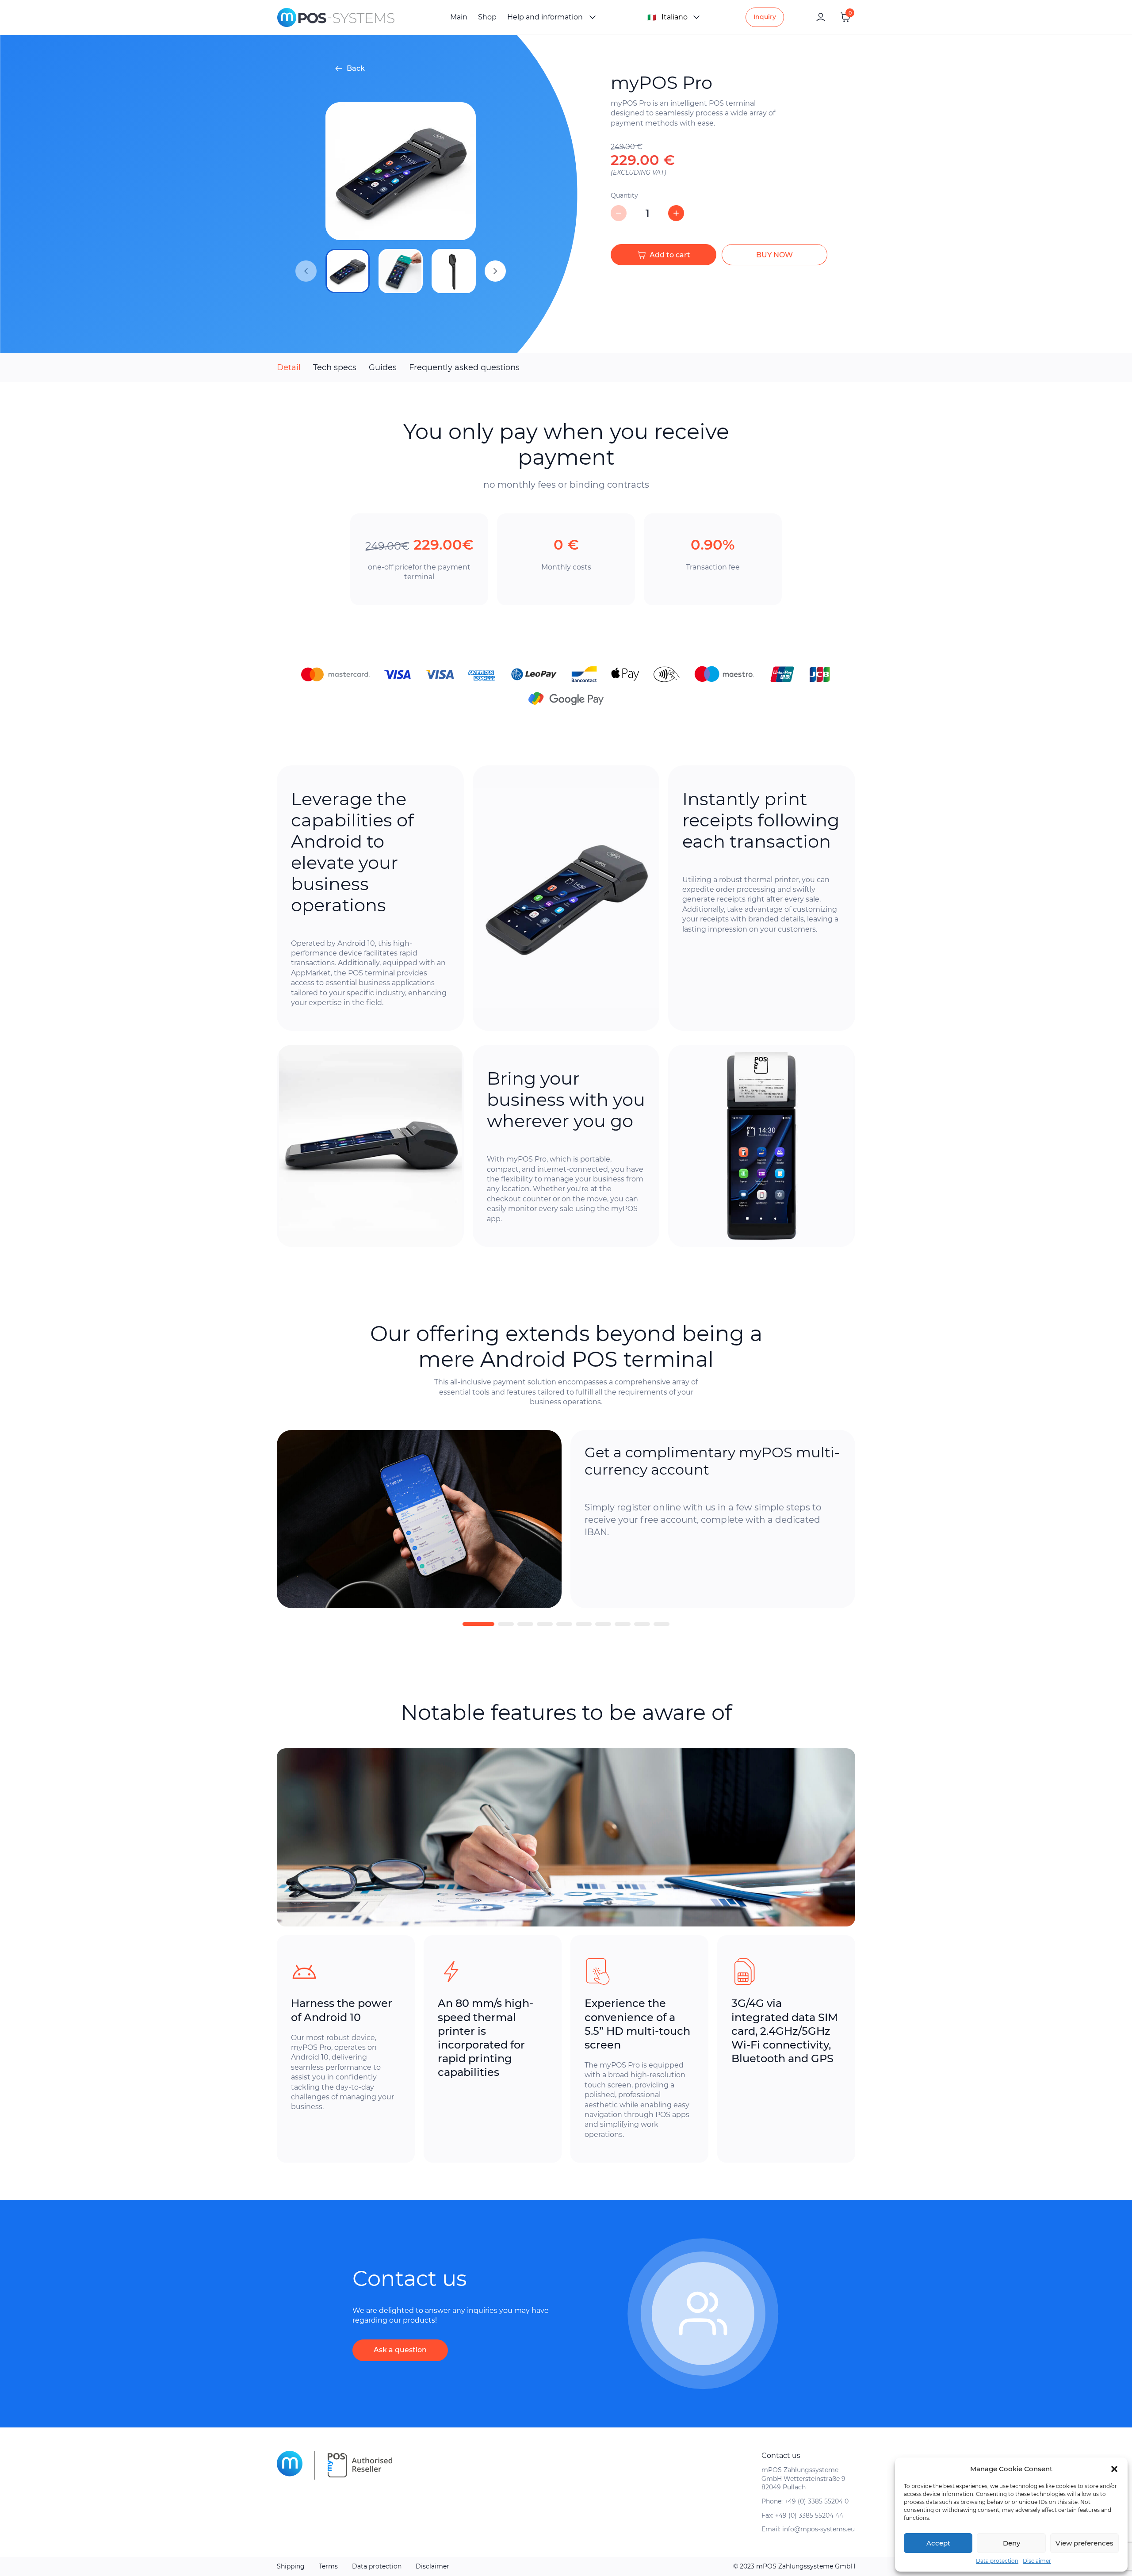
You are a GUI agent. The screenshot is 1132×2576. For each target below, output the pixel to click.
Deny (1012, 2543)
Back (356, 68)
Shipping (291, 2566)
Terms (328, 2566)
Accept (938, 2543)
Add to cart (670, 255)
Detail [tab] (289, 367)
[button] (1114, 2469)
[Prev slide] (306, 271)
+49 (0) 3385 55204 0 (816, 2501)
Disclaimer (1037, 2561)
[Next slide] (495, 271)
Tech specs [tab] (335, 367)
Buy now (774, 255)
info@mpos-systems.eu (818, 2529)
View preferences (1084, 2543)
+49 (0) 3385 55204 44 (809, 2515)
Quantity (624, 195)
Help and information (545, 17)
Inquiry (765, 17)
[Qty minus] (619, 213)
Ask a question (400, 2350)
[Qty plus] (676, 213)
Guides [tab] (383, 367)
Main (459, 17)
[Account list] (821, 17)
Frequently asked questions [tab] (464, 367)
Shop (487, 17)
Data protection (997, 2561)
